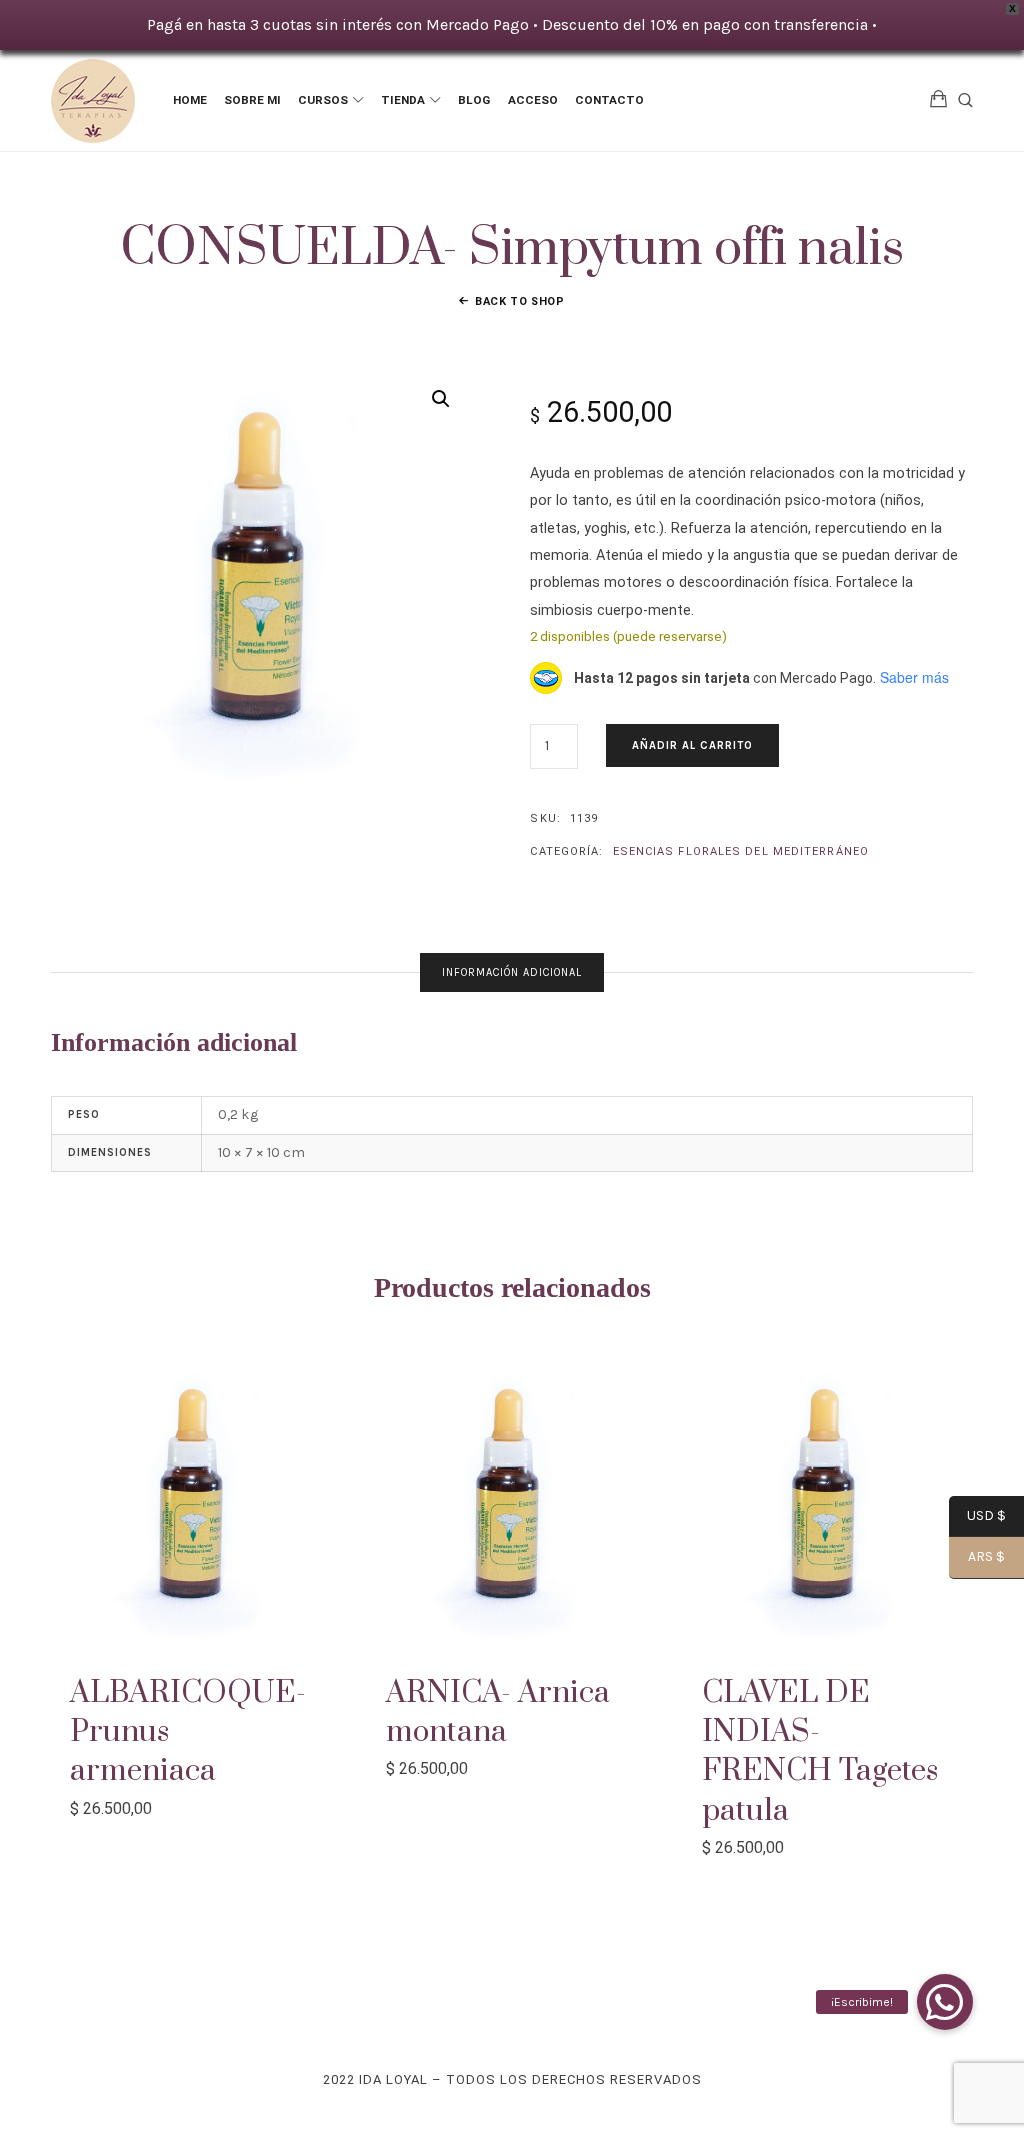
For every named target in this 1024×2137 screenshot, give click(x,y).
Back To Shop (520, 301)
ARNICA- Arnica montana (498, 1712)
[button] (441, 399)
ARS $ (977, 1558)
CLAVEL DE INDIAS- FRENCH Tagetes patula (820, 1752)
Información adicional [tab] (512, 972)
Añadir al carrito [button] (195, 1500)
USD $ (977, 1517)
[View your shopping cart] (939, 100)
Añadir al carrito (692, 745)
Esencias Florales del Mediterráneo (741, 851)
